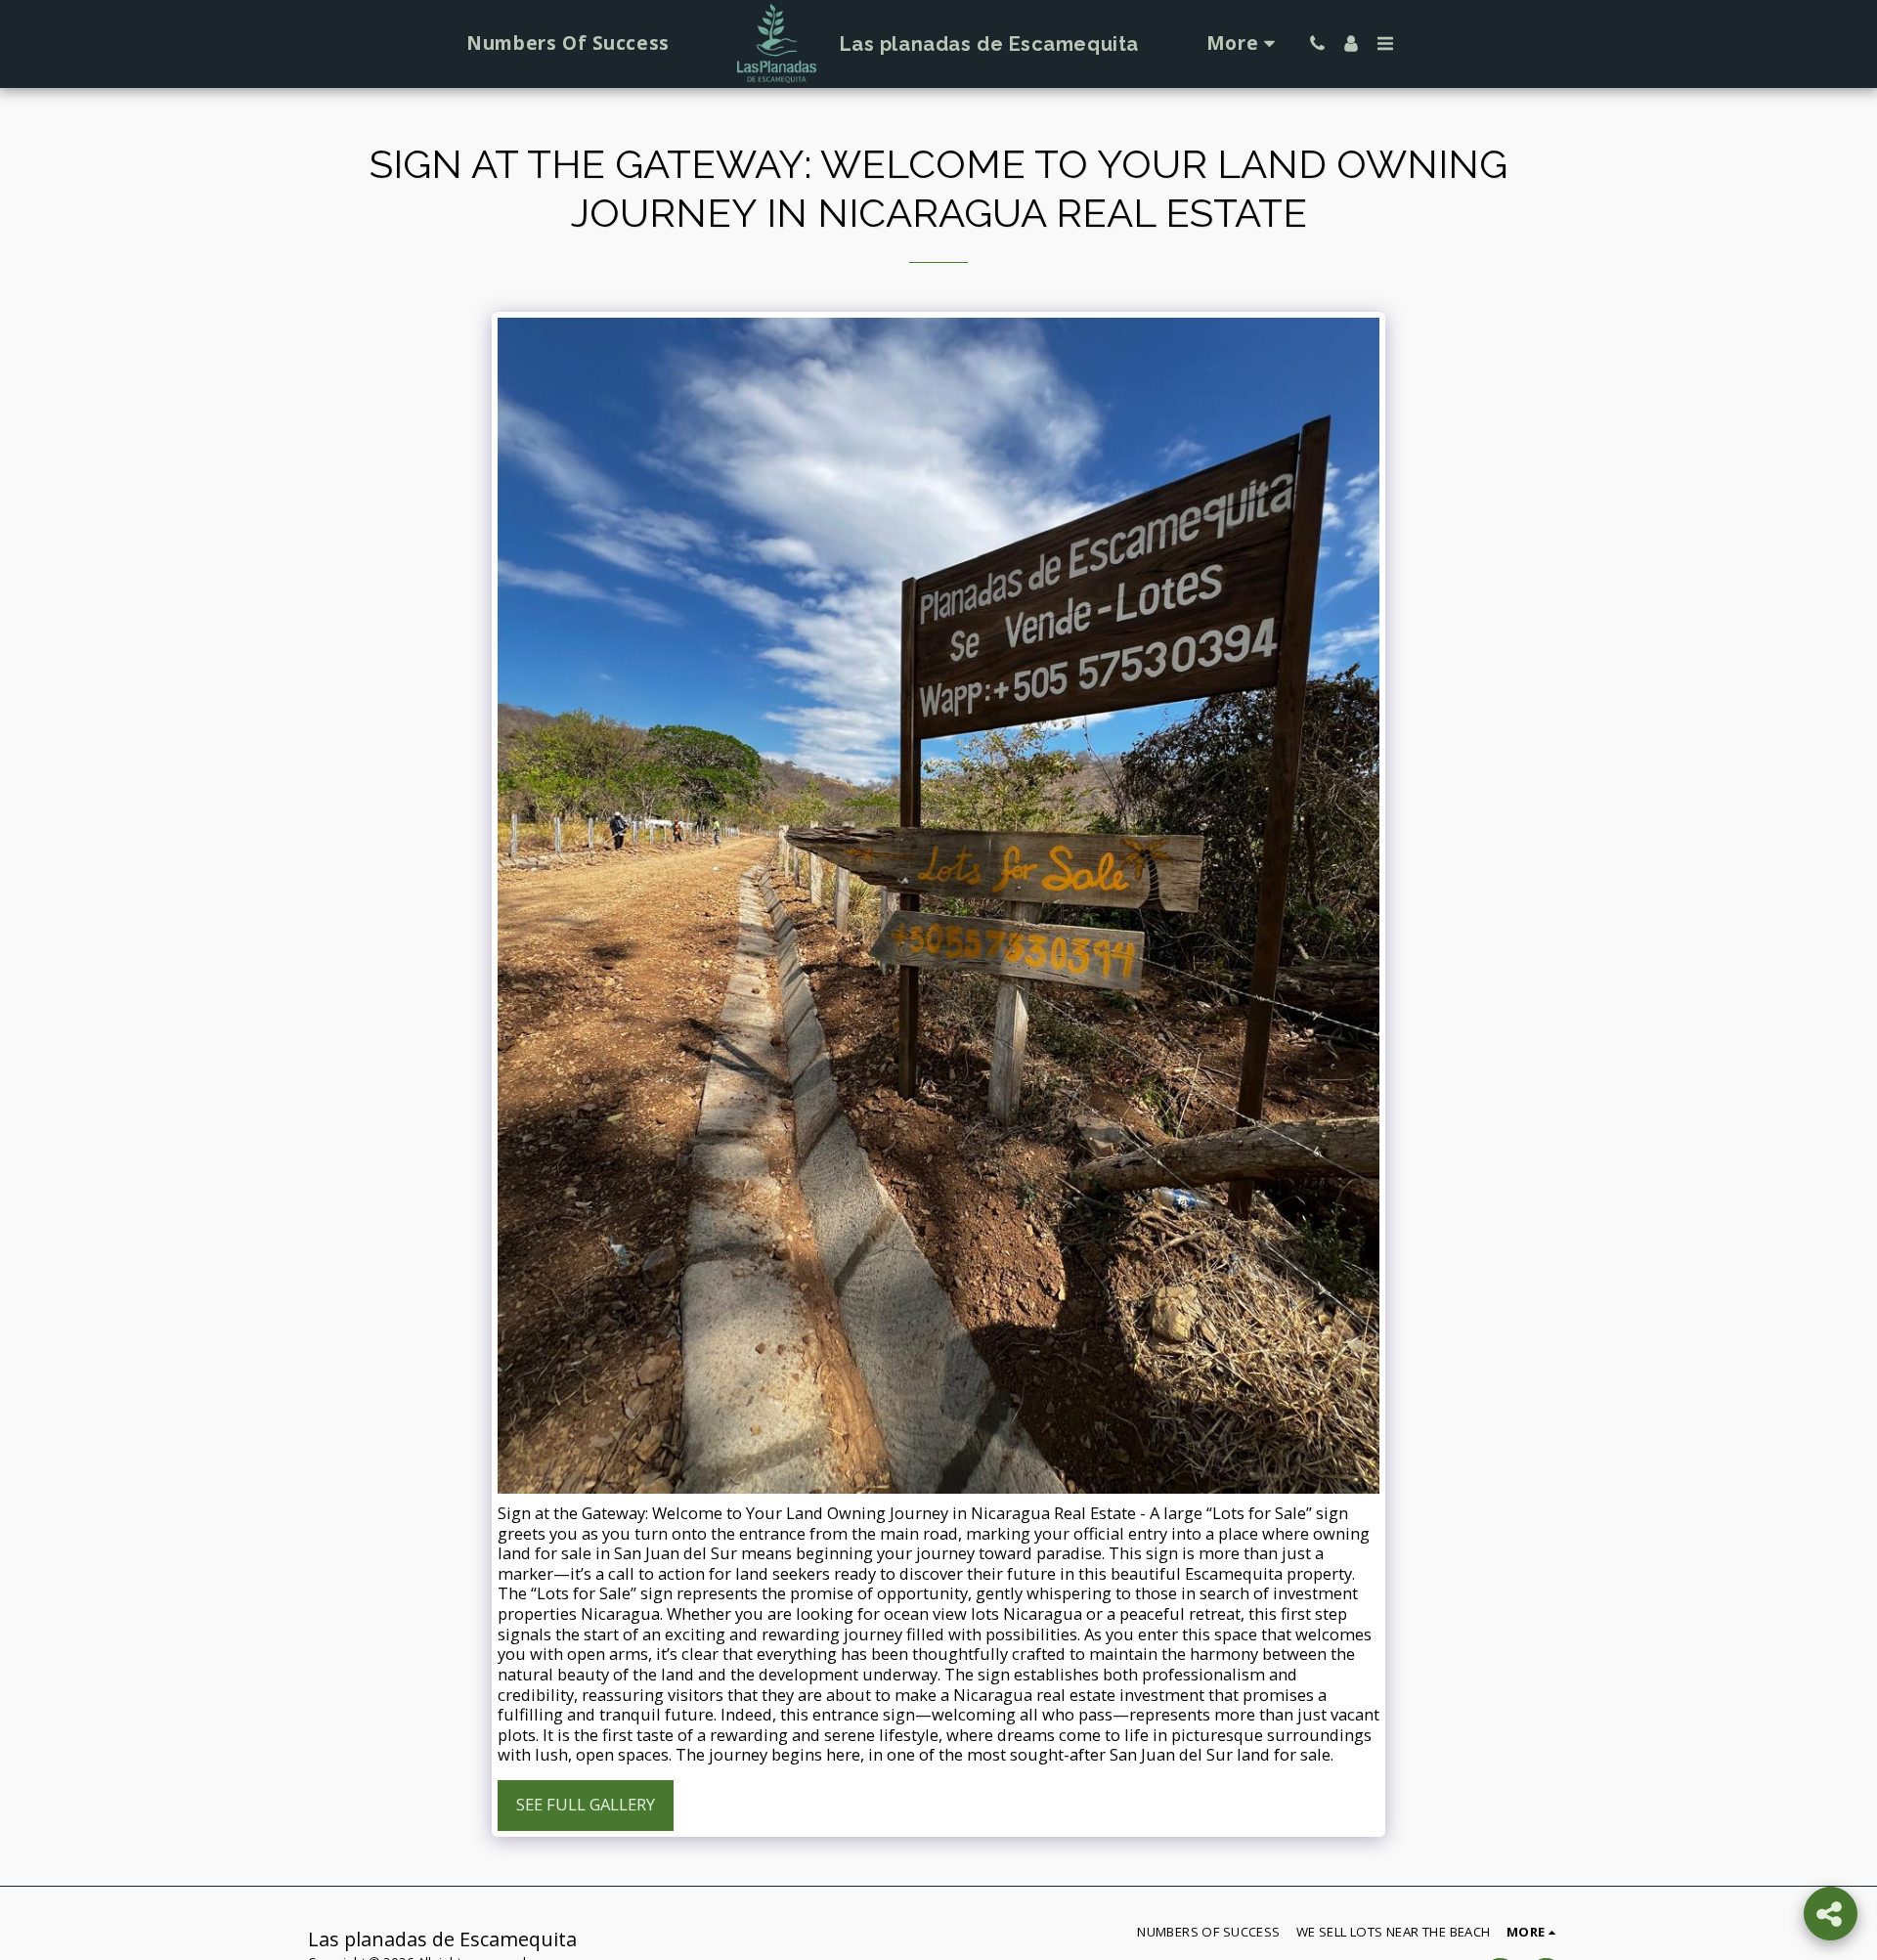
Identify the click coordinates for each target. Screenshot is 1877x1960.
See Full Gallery (586, 1804)
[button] (1317, 44)
